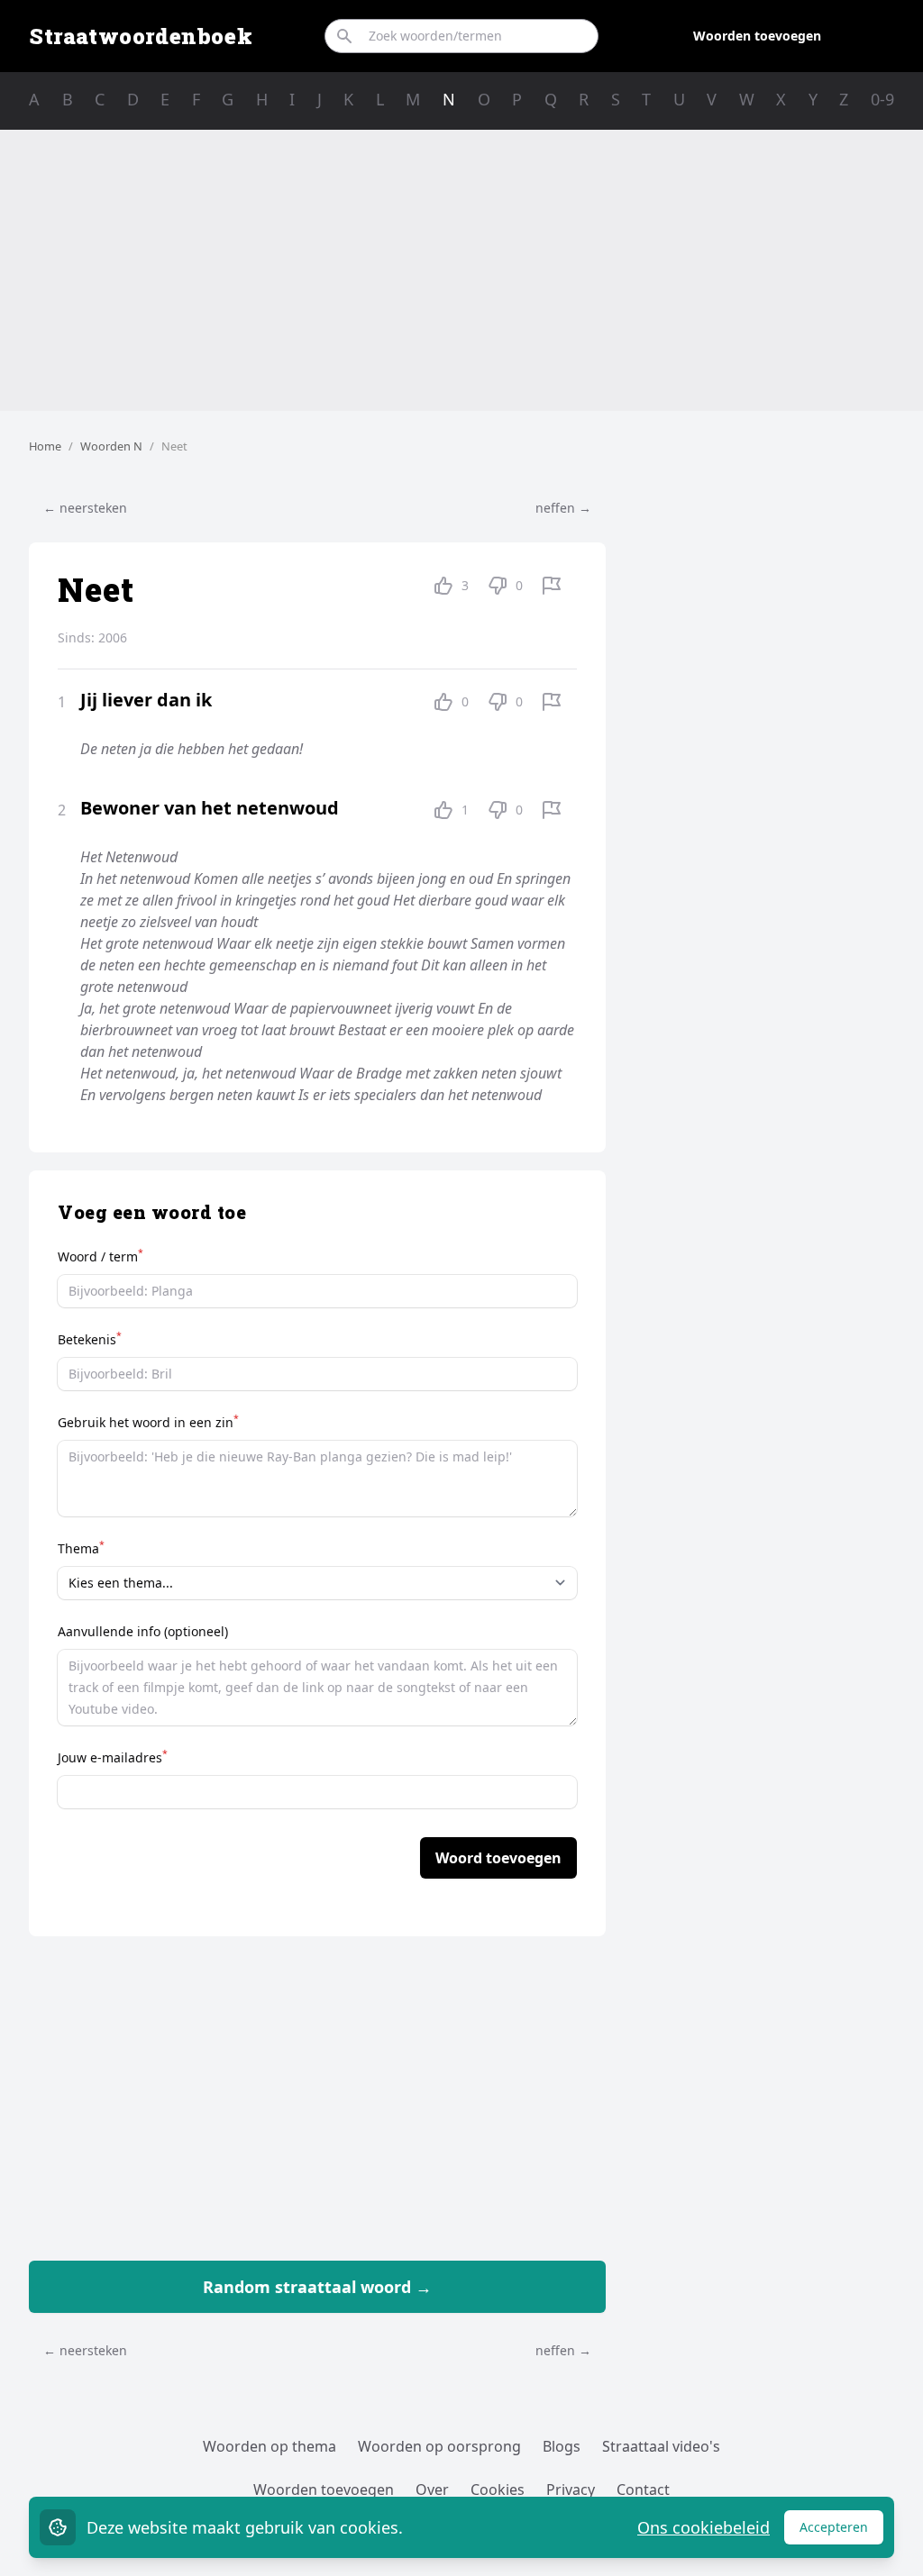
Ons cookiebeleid (704, 2527)
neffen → (563, 508)
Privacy (571, 2490)
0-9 (882, 99)
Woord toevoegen (498, 1858)
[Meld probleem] (552, 586)
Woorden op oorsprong (439, 2446)
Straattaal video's (661, 2446)
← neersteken (85, 508)
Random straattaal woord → (317, 2287)
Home (45, 446)
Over (432, 2490)
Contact (643, 2490)
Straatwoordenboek (141, 36)
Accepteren (841, 2531)
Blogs (562, 2446)
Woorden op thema (270, 2446)
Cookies (498, 2490)
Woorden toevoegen (757, 36)
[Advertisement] (461, 270)
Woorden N (111, 446)
